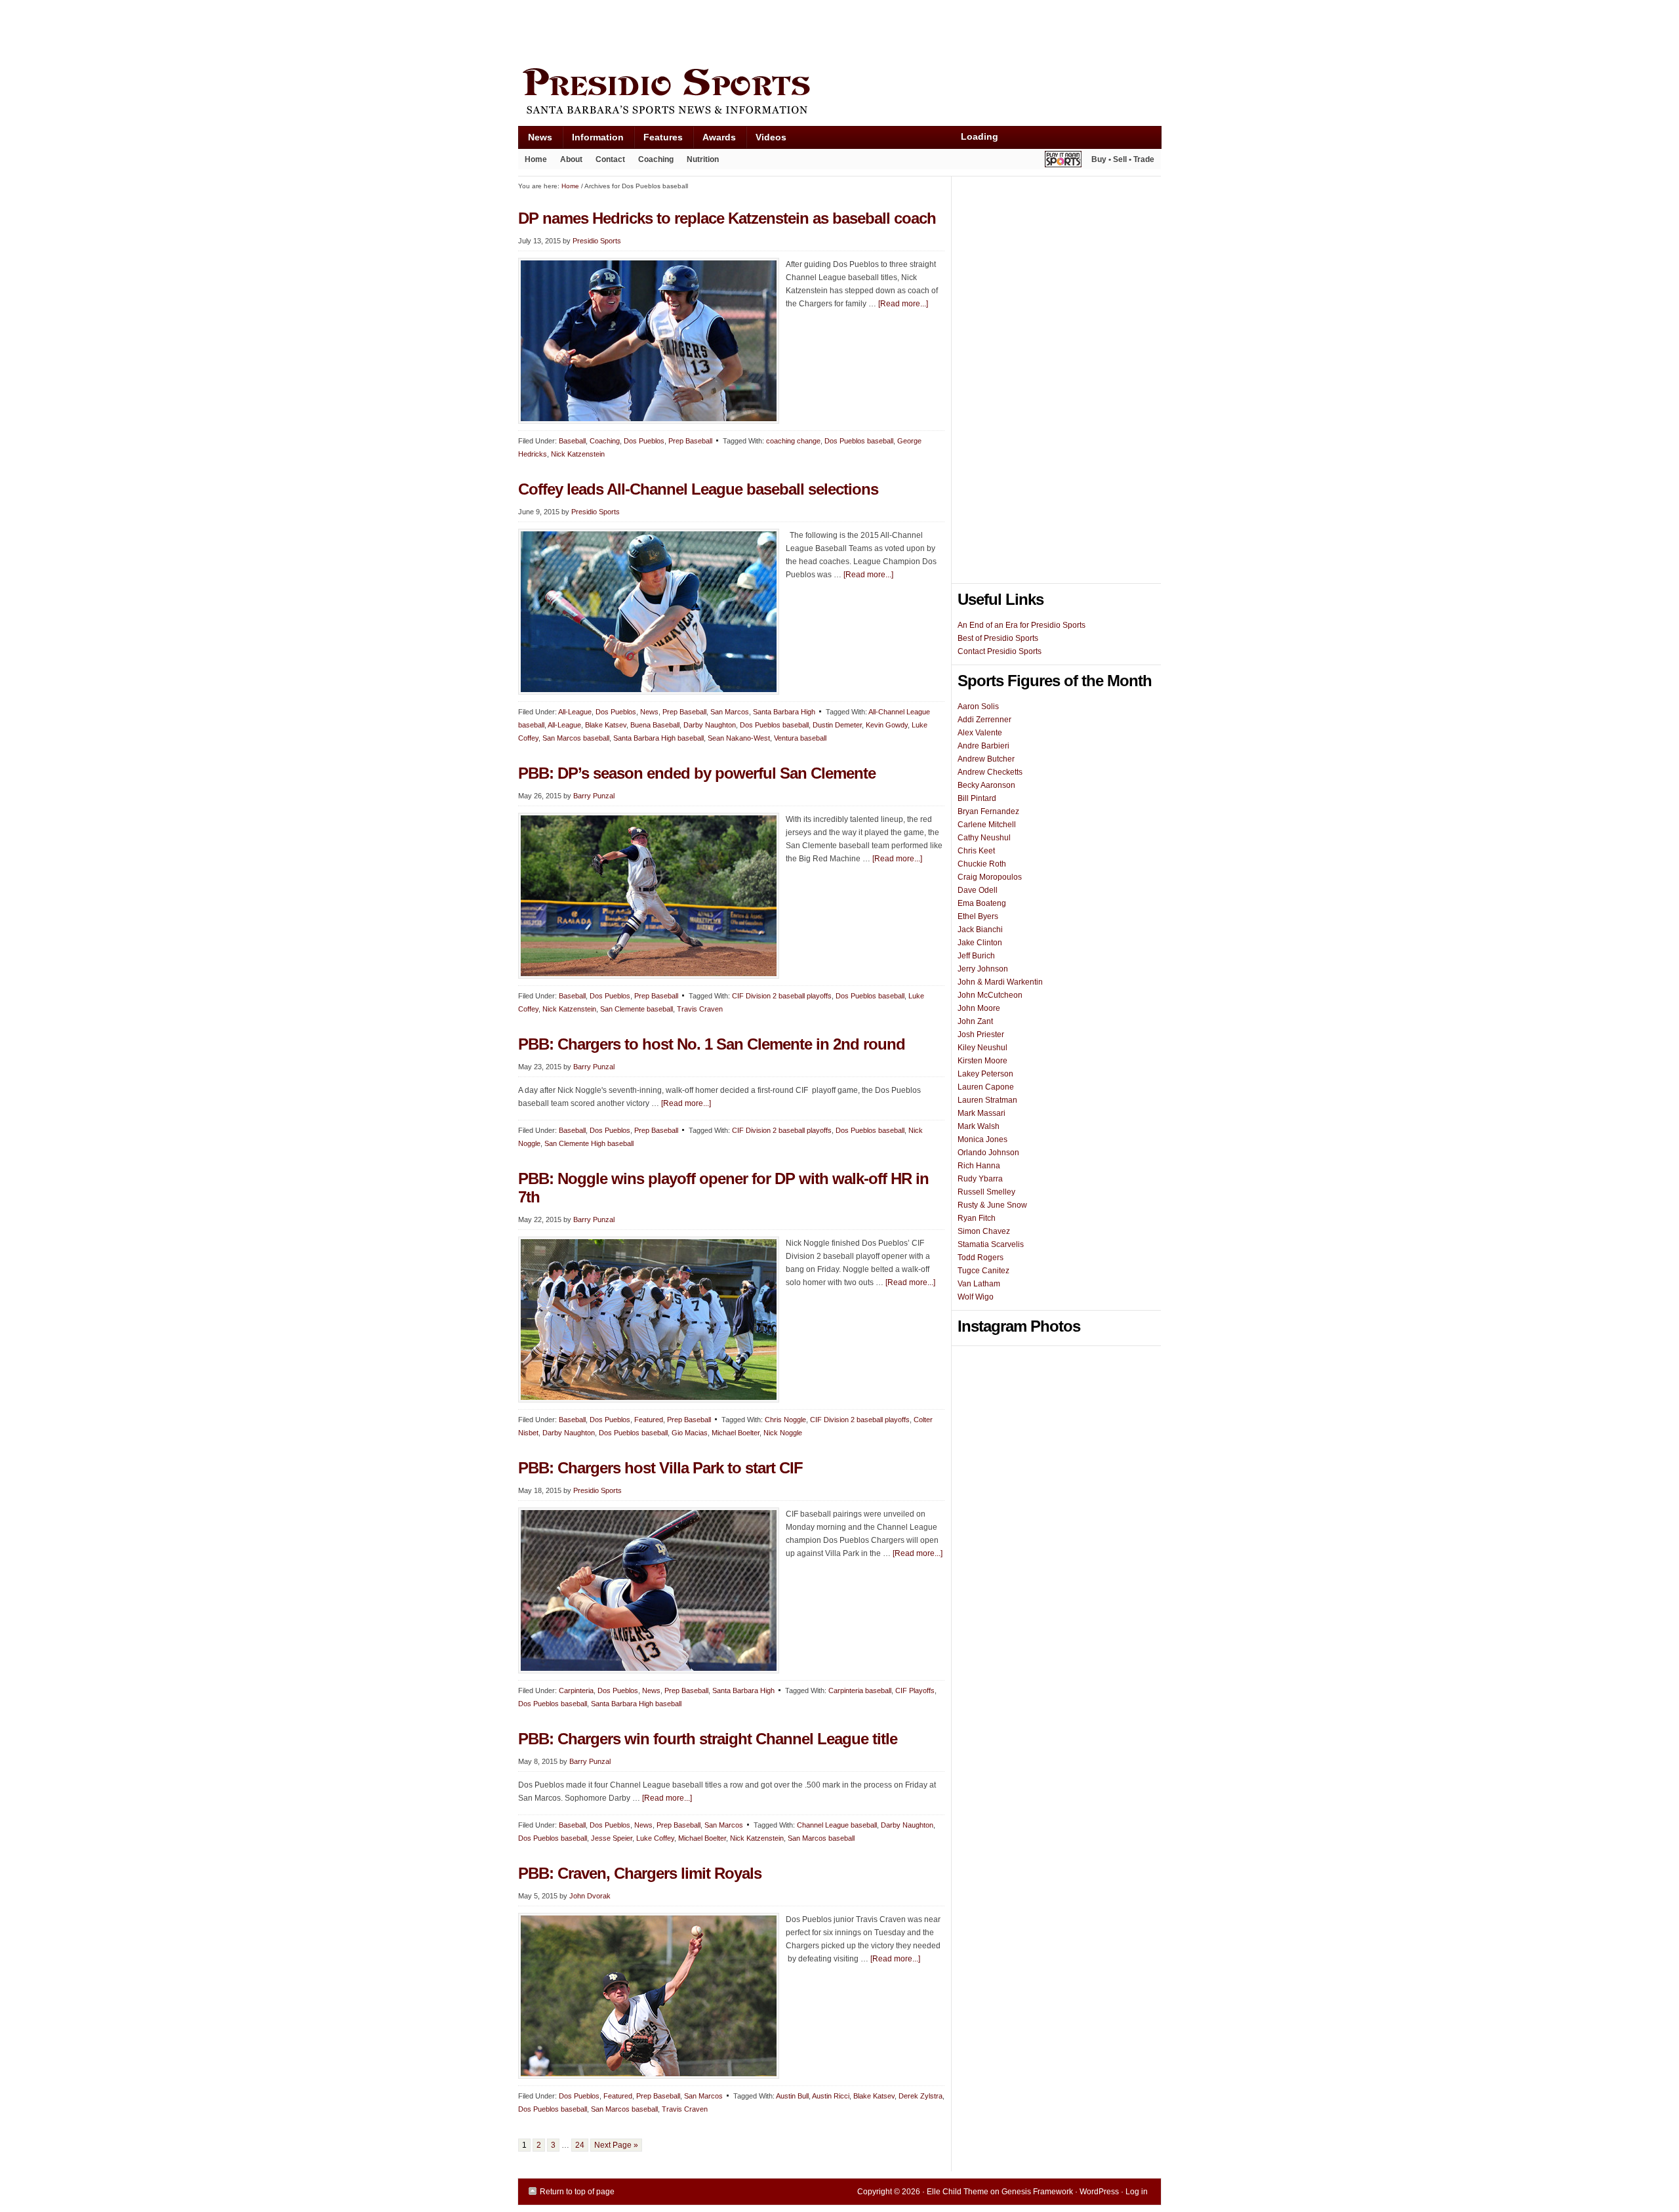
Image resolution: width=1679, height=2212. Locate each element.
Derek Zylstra (920, 2096)
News (535, 140)
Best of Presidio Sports (998, 638)
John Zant (975, 1021)
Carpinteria (576, 1690)
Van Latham (979, 1284)
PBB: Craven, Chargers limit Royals (640, 1873)
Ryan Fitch (977, 1218)
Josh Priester (981, 1034)
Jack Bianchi (980, 930)
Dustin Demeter (837, 725)
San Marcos (730, 712)
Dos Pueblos (644, 441)
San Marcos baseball (576, 738)
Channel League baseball (837, 1825)
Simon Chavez (984, 1231)
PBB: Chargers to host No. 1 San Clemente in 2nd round (712, 1044)
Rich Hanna (979, 1166)
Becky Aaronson (986, 785)
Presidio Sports (839, 93)
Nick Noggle (783, 1433)
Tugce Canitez (983, 1271)
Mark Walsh (979, 1126)
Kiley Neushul (982, 1048)
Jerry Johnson (983, 969)
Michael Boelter (736, 1433)
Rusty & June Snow (992, 1205)
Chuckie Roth (982, 864)
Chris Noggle (785, 1420)
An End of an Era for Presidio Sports (1022, 625)
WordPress (1099, 2192)
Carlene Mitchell (987, 825)
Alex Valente (980, 733)
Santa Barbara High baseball (658, 738)
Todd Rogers (981, 1258)
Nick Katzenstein (578, 454)
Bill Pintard (977, 798)
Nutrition (703, 159)
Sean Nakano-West (739, 738)
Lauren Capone (986, 1087)
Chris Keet (976, 851)
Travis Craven (700, 1009)
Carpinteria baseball (860, 1690)
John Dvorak (590, 1896)
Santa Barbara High (784, 712)
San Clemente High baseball (589, 1143)
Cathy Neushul (984, 838)
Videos (771, 137)
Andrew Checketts (990, 772)
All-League (575, 712)
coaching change (793, 441)
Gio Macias (690, 1433)
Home (536, 159)
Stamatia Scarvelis (991, 1244)
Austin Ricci (831, 2096)
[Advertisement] (757, 31)
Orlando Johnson (988, 1153)
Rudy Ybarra (980, 1179)
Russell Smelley (986, 1192)
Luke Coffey (655, 1838)
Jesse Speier (612, 1838)
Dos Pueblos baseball (859, 441)
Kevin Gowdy (887, 725)
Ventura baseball (800, 738)
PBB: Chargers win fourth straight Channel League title (708, 1739)
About (568, 162)
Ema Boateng (982, 903)
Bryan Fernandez (988, 811)
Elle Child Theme (958, 2192)
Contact (610, 159)
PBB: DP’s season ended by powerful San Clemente (697, 773)
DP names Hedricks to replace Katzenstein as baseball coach (727, 218)
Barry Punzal (594, 796)
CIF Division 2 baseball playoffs (782, 996)
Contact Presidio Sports (1000, 651)
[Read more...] (903, 304)
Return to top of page (577, 2192)
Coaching (656, 159)
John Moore (979, 1008)
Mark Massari (981, 1113)
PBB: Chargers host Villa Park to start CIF (660, 1468)
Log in (1137, 2192)
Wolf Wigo (976, 1297)
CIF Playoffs (915, 1690)
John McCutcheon (990, 995)
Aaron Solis (978, 707)
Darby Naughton (710, 725)
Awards (714, 140)
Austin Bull (792, 2096)
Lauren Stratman (987, 1100)
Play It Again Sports (1063, 161)
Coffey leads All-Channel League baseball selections (698, 489)
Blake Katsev (606, 725)
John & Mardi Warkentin (1000, 982)
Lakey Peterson (985, 1074)
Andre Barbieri (983, 746)
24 (580, 2145)
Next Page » (616, 2145)
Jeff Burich (976, 956)
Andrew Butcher (986, 759)
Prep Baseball (690, 441)
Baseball (572, 441)
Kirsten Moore (982, 1061)
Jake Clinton (980, 943)
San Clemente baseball (637, 1009)
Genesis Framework (1037, 2192)
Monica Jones (982, 1139)
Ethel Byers (978, 916)
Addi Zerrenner (984, 720)
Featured (649, 1420)
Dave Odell (978, 890)
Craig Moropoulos (990, 877)
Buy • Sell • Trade (1123, 159)
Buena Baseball (655, 725)
